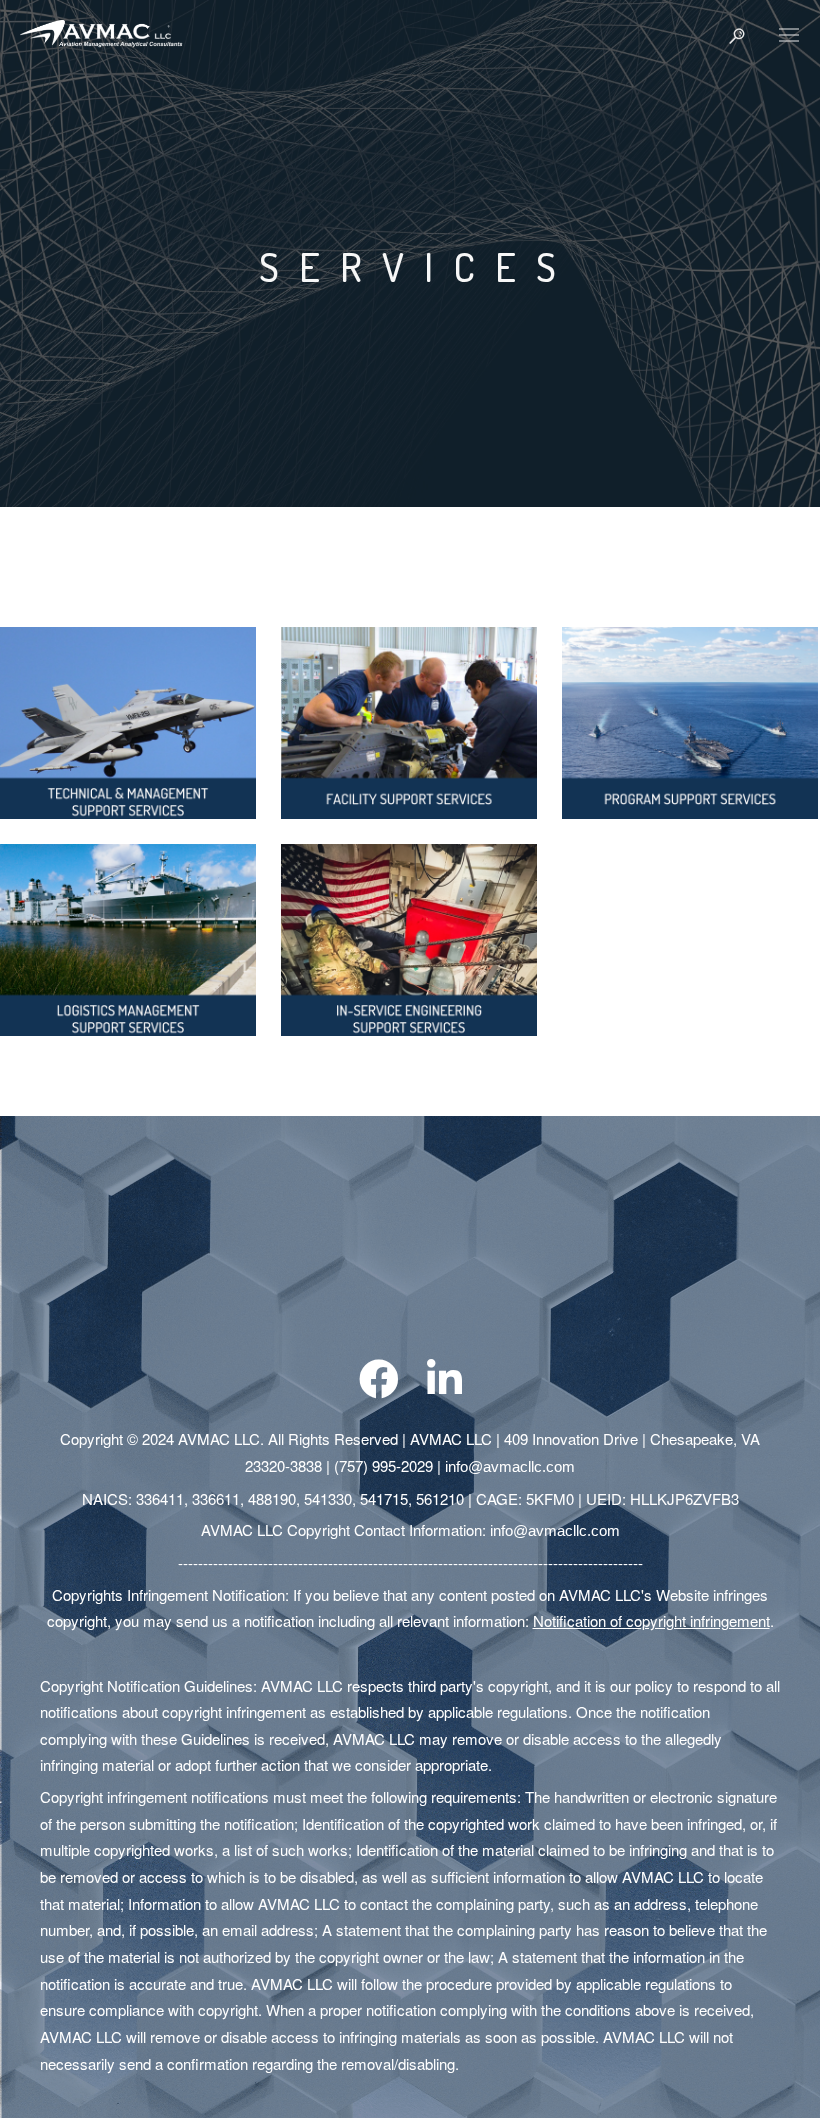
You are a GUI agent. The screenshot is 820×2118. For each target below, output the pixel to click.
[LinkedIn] (444, 1392)
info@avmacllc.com (510, 1466)
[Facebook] (379, 1392)
